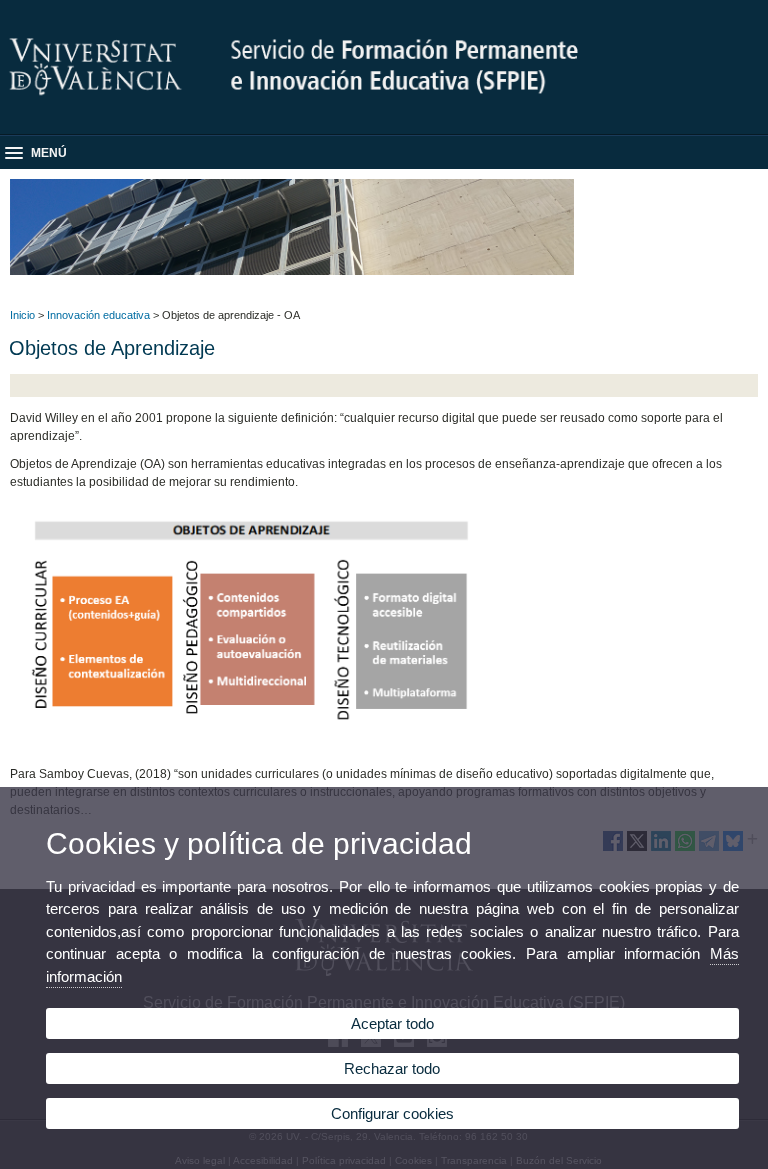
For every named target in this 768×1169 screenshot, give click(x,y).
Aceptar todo (392, 1023)
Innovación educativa (98, 315)
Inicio (22, 315)
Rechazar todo (392, 1068)
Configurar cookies (392, 1113)
